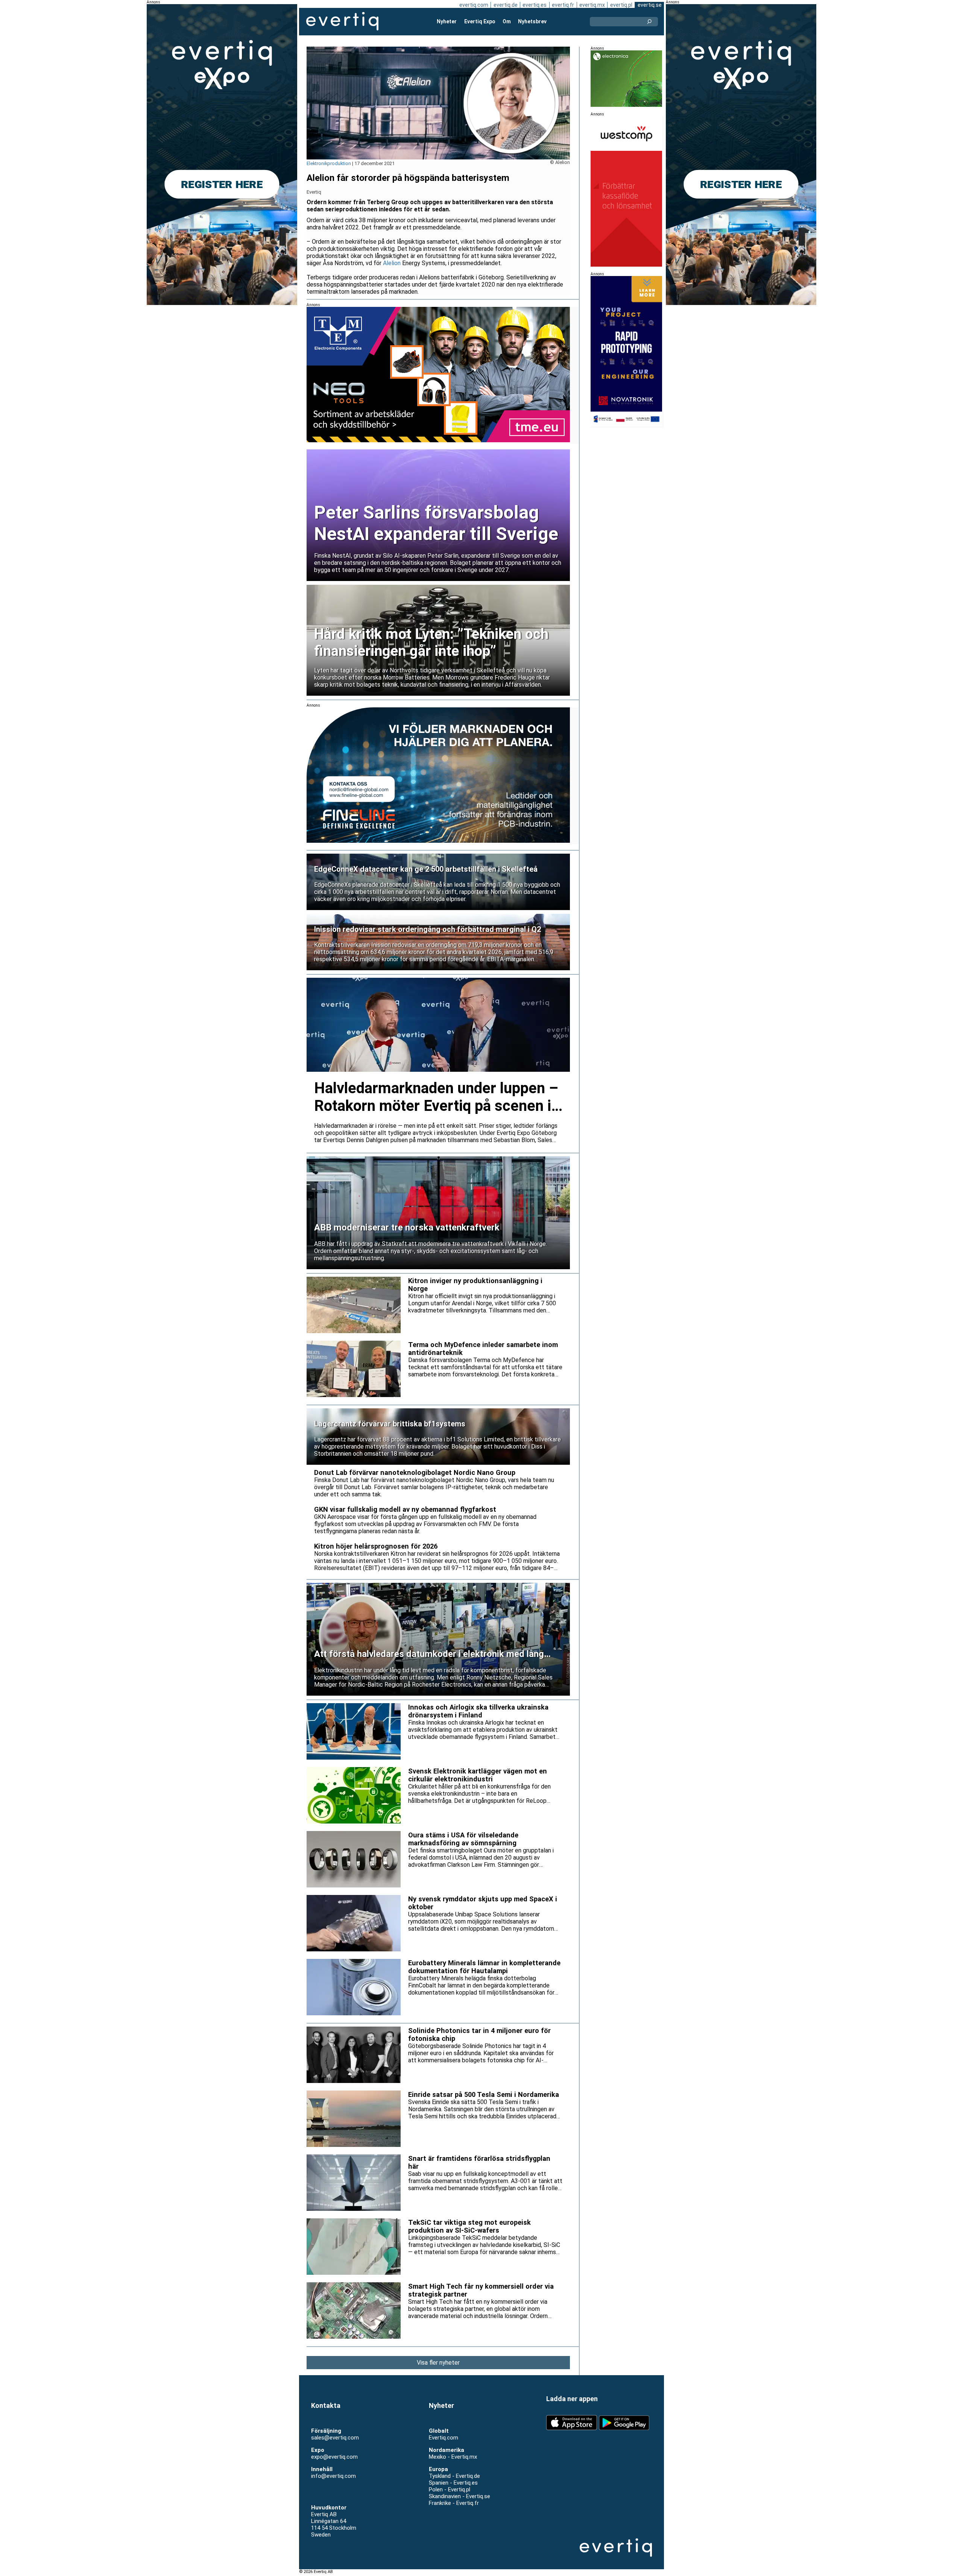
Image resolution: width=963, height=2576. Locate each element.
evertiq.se (650, 5)
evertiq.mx (592, 5)
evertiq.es (535, 5)
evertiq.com (474, 5)
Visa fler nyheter (438, 2363)
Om (507, 21)
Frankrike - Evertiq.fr (454, 2503)
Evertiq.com (444, 2438)
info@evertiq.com (333, 2476)
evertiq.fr (563, 5)
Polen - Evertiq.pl (450, 2490)
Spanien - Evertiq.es (453, 2483)
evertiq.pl (621, 5)
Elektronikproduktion (329, 163)
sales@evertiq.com (335, 2438)
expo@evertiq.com (334, 2457)
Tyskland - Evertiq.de (454, 2476)
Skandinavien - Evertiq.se (459, 2496)
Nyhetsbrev (532, 21)
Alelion (392, 263)
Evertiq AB (342, 21)
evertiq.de (506, 5)
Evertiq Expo (480, 21)
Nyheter (447, 21)
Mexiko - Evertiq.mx (453, 2457)
